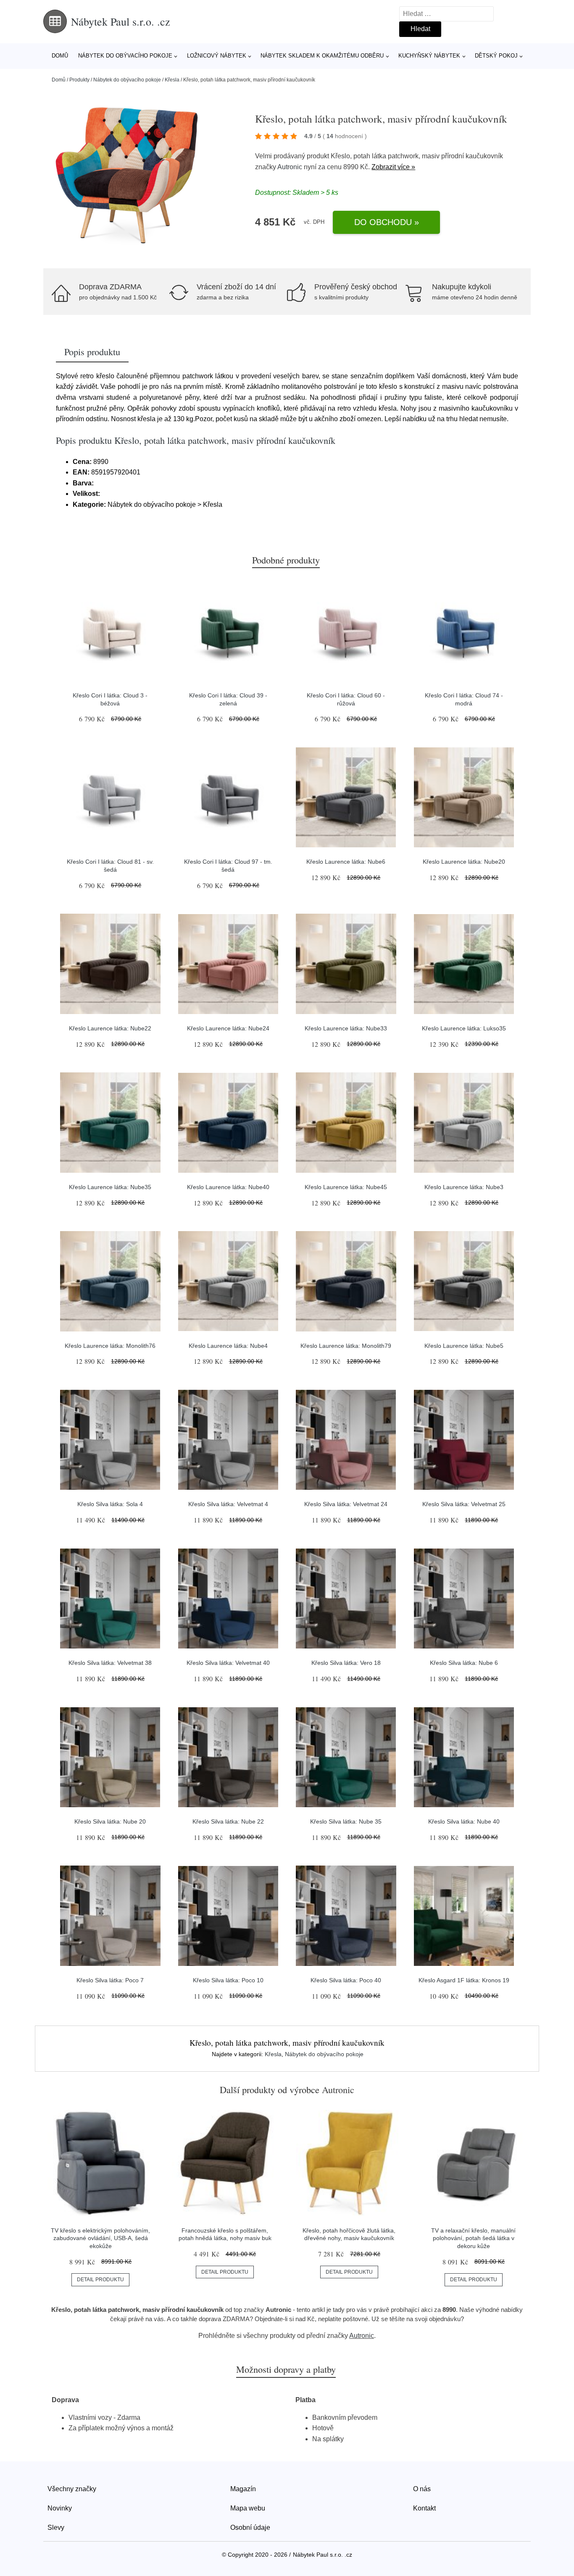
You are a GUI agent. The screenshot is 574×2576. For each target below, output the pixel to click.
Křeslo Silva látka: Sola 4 (110, 1504)
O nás (422, 2489)
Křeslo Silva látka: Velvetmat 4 (228, 1504)
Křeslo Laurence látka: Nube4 (228, 1346)
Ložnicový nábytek (217, 56)
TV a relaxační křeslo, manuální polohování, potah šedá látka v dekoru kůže (473, 2238)
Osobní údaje (250, 2528)
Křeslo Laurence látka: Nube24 (228, 1028)
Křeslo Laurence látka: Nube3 (464, 1187)
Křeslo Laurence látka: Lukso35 (464, 1028)
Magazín (243, 2489)
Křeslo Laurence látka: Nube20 (464, 862)
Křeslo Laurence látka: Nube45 (346, 1187)
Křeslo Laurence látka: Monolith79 (346, 1346)
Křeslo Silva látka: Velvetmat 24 (346, 1504)
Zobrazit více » (393, 167)
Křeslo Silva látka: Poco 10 (228, 1980)
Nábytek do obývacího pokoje (125, 56)
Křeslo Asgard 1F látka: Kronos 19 (464, 1980)
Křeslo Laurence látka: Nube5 (464, 1346)
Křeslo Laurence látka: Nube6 (346, 862)
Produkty (79, 80)
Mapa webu (248, 2508)
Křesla (172, 80)
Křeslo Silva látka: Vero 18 (346, 1663)
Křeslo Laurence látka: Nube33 (346, 1028)
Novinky (60, 2508)
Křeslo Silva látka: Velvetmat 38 (110, 1663)
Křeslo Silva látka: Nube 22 (228, 1821)
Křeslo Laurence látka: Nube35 (110, 1187)
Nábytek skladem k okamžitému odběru (322, 56)
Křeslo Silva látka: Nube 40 (464, 1821)
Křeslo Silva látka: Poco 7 (110, 1980)
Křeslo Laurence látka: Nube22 (110, 1028)
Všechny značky (72, 2489)
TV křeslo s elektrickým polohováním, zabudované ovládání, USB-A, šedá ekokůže (100, 2238)
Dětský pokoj (496, 56)
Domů (60, 56)
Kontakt (424, 2508)
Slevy (56, 2528)
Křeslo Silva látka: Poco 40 (346, 1980)
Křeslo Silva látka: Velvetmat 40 (228, 1663)
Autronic (290, 167)
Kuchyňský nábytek (429, 56)
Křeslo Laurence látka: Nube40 (228, 1187)
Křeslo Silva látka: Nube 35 (346, 1821)
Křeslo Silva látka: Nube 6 (464, 1663)
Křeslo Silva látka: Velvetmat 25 (464, 1504)
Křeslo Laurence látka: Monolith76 (110, 1346)
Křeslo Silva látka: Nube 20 (110, 1821)
